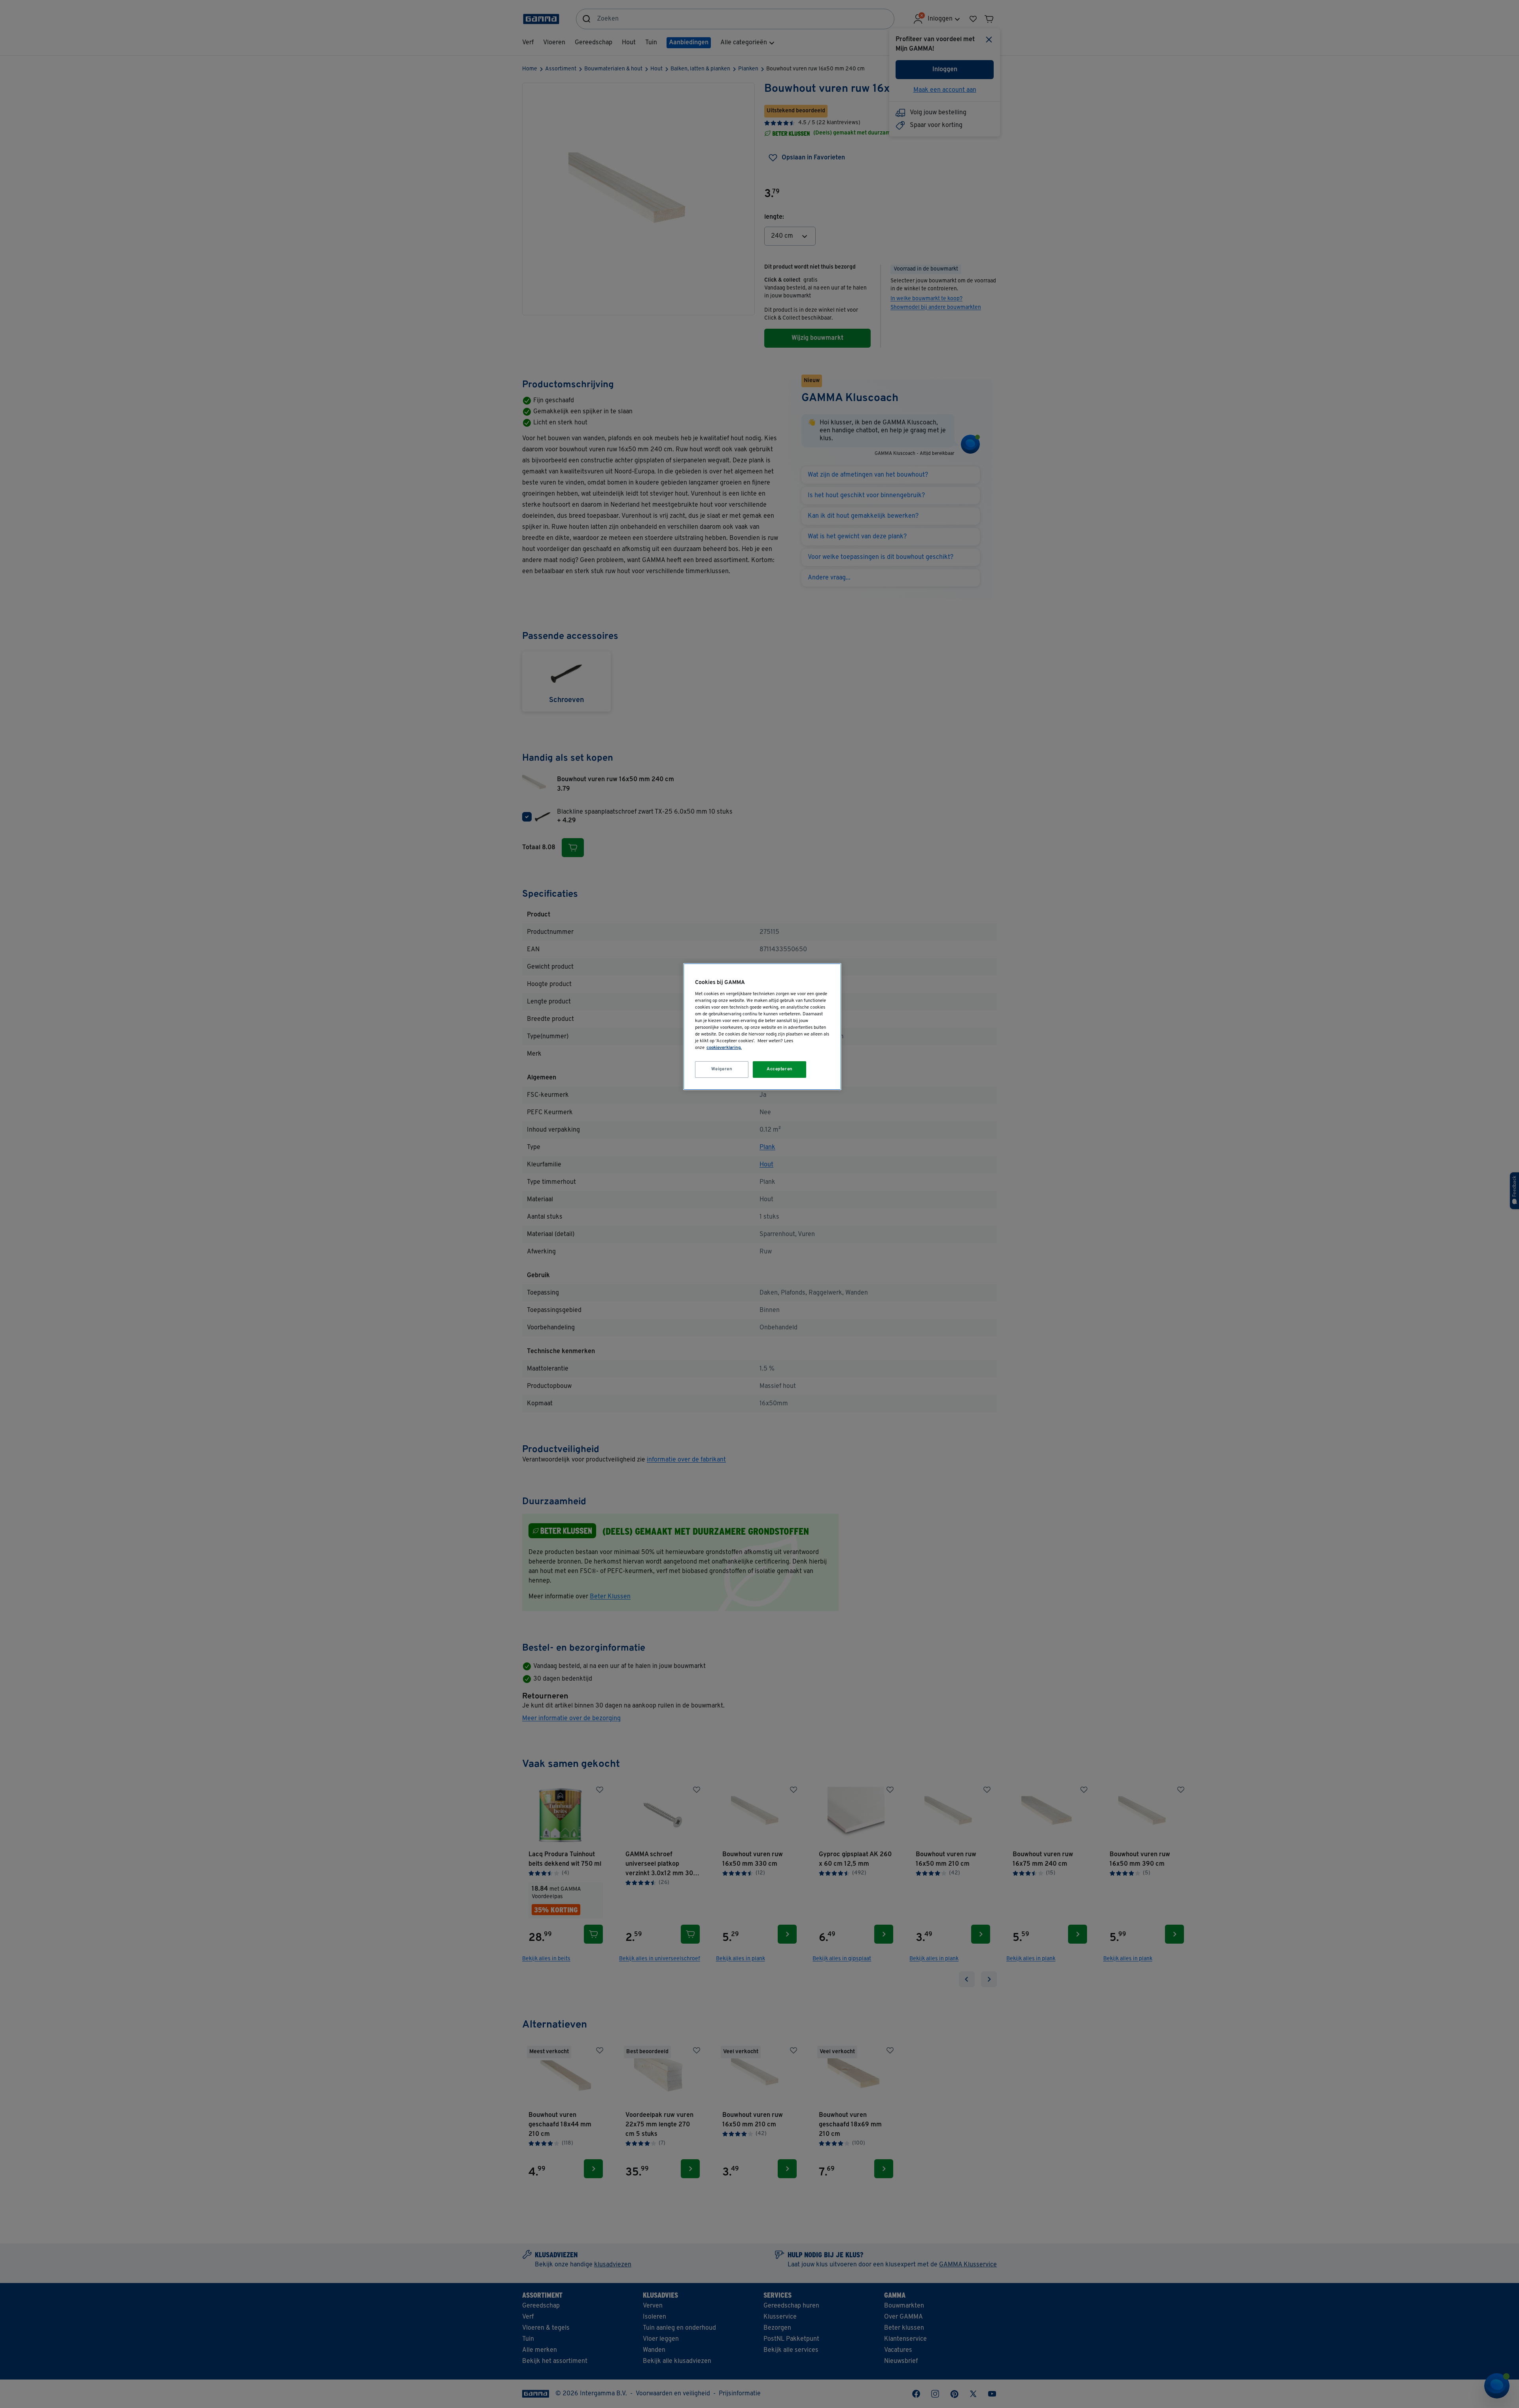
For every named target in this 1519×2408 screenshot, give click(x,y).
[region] (762, 1027)
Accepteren (780, 1069)
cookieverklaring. (724, 1048)
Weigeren (722, 1069)
